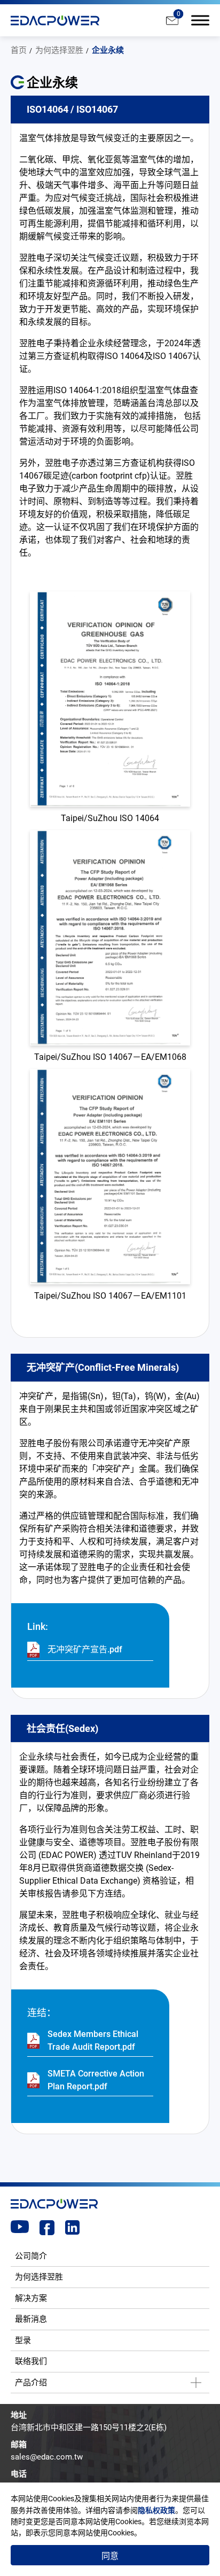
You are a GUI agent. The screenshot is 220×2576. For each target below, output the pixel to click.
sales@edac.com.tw (47, 2457)
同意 (110, 2556)
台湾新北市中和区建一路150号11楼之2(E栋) (89, 2427)
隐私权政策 (156, 2510)
